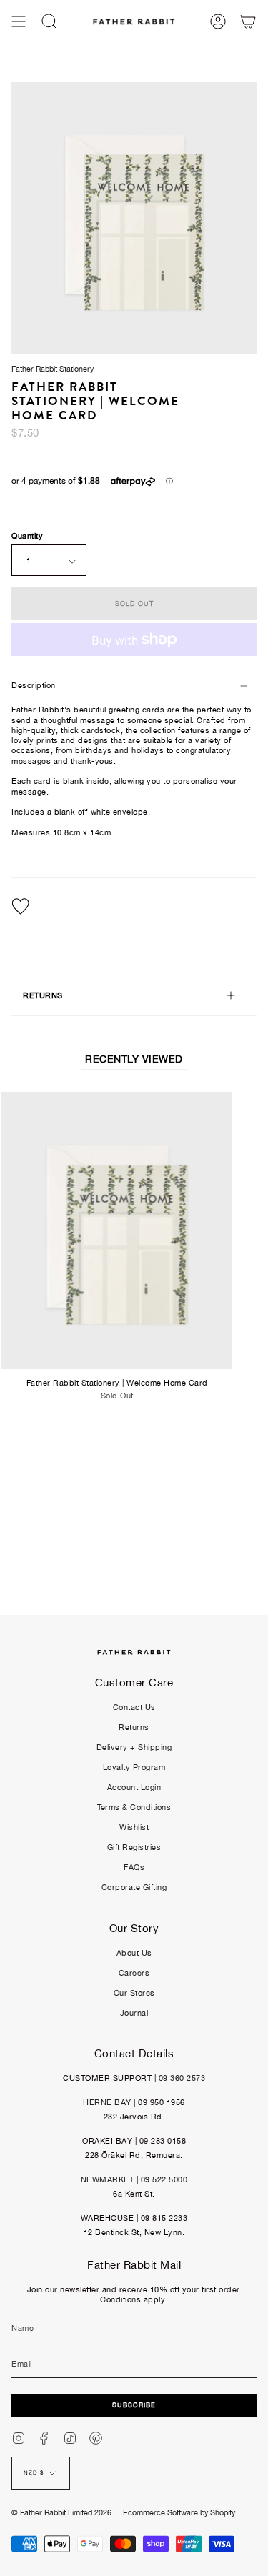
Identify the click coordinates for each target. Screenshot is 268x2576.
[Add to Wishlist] (134, 906)
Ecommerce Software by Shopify (179, 2512)
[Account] (218, 21)
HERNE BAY (107, 2102)
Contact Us (134, 1707)
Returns (134, 1727)
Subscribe (134, 2405)
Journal (134, 2013)
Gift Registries (134, 1847)
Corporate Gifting (134, 1887)
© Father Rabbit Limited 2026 (61, 2512)
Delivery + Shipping (134, 1747)
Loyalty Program (134, 1767)
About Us (134, 1953)
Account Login (134, 1787)
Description (34, 685)
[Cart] (248, 21)
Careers (134, 1973)
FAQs (134, 1867)
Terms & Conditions (134, 1807)
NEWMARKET (108, 2179)
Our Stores (134, 1993)
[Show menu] (19, 21)
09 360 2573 (182, 2078)
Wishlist (134, 1827)
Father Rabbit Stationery (53, 369)
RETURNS (43, 995)
